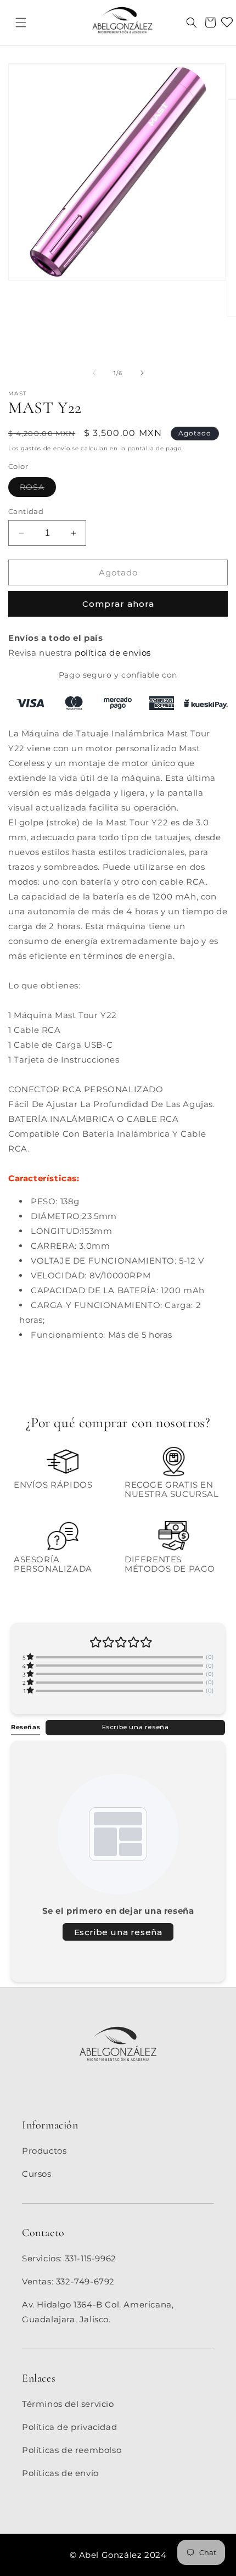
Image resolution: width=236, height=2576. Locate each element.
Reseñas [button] (26, 1727)
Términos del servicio (68, 2404)
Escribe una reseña (136, 1727)
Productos (44, 2151)
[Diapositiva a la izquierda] (94, 373)
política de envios (113, 653)
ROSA (38, 489)
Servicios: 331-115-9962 (69, 2258)
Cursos (37, 2174)
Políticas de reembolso (72, 2450)
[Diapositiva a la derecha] (142, 373)
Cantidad (26, 511)
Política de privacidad (69, 2427)
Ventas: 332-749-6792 (68, 2281)
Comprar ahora (118, 604)
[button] (21, 23)
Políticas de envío (60, 2473)
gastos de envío (46, 448)
